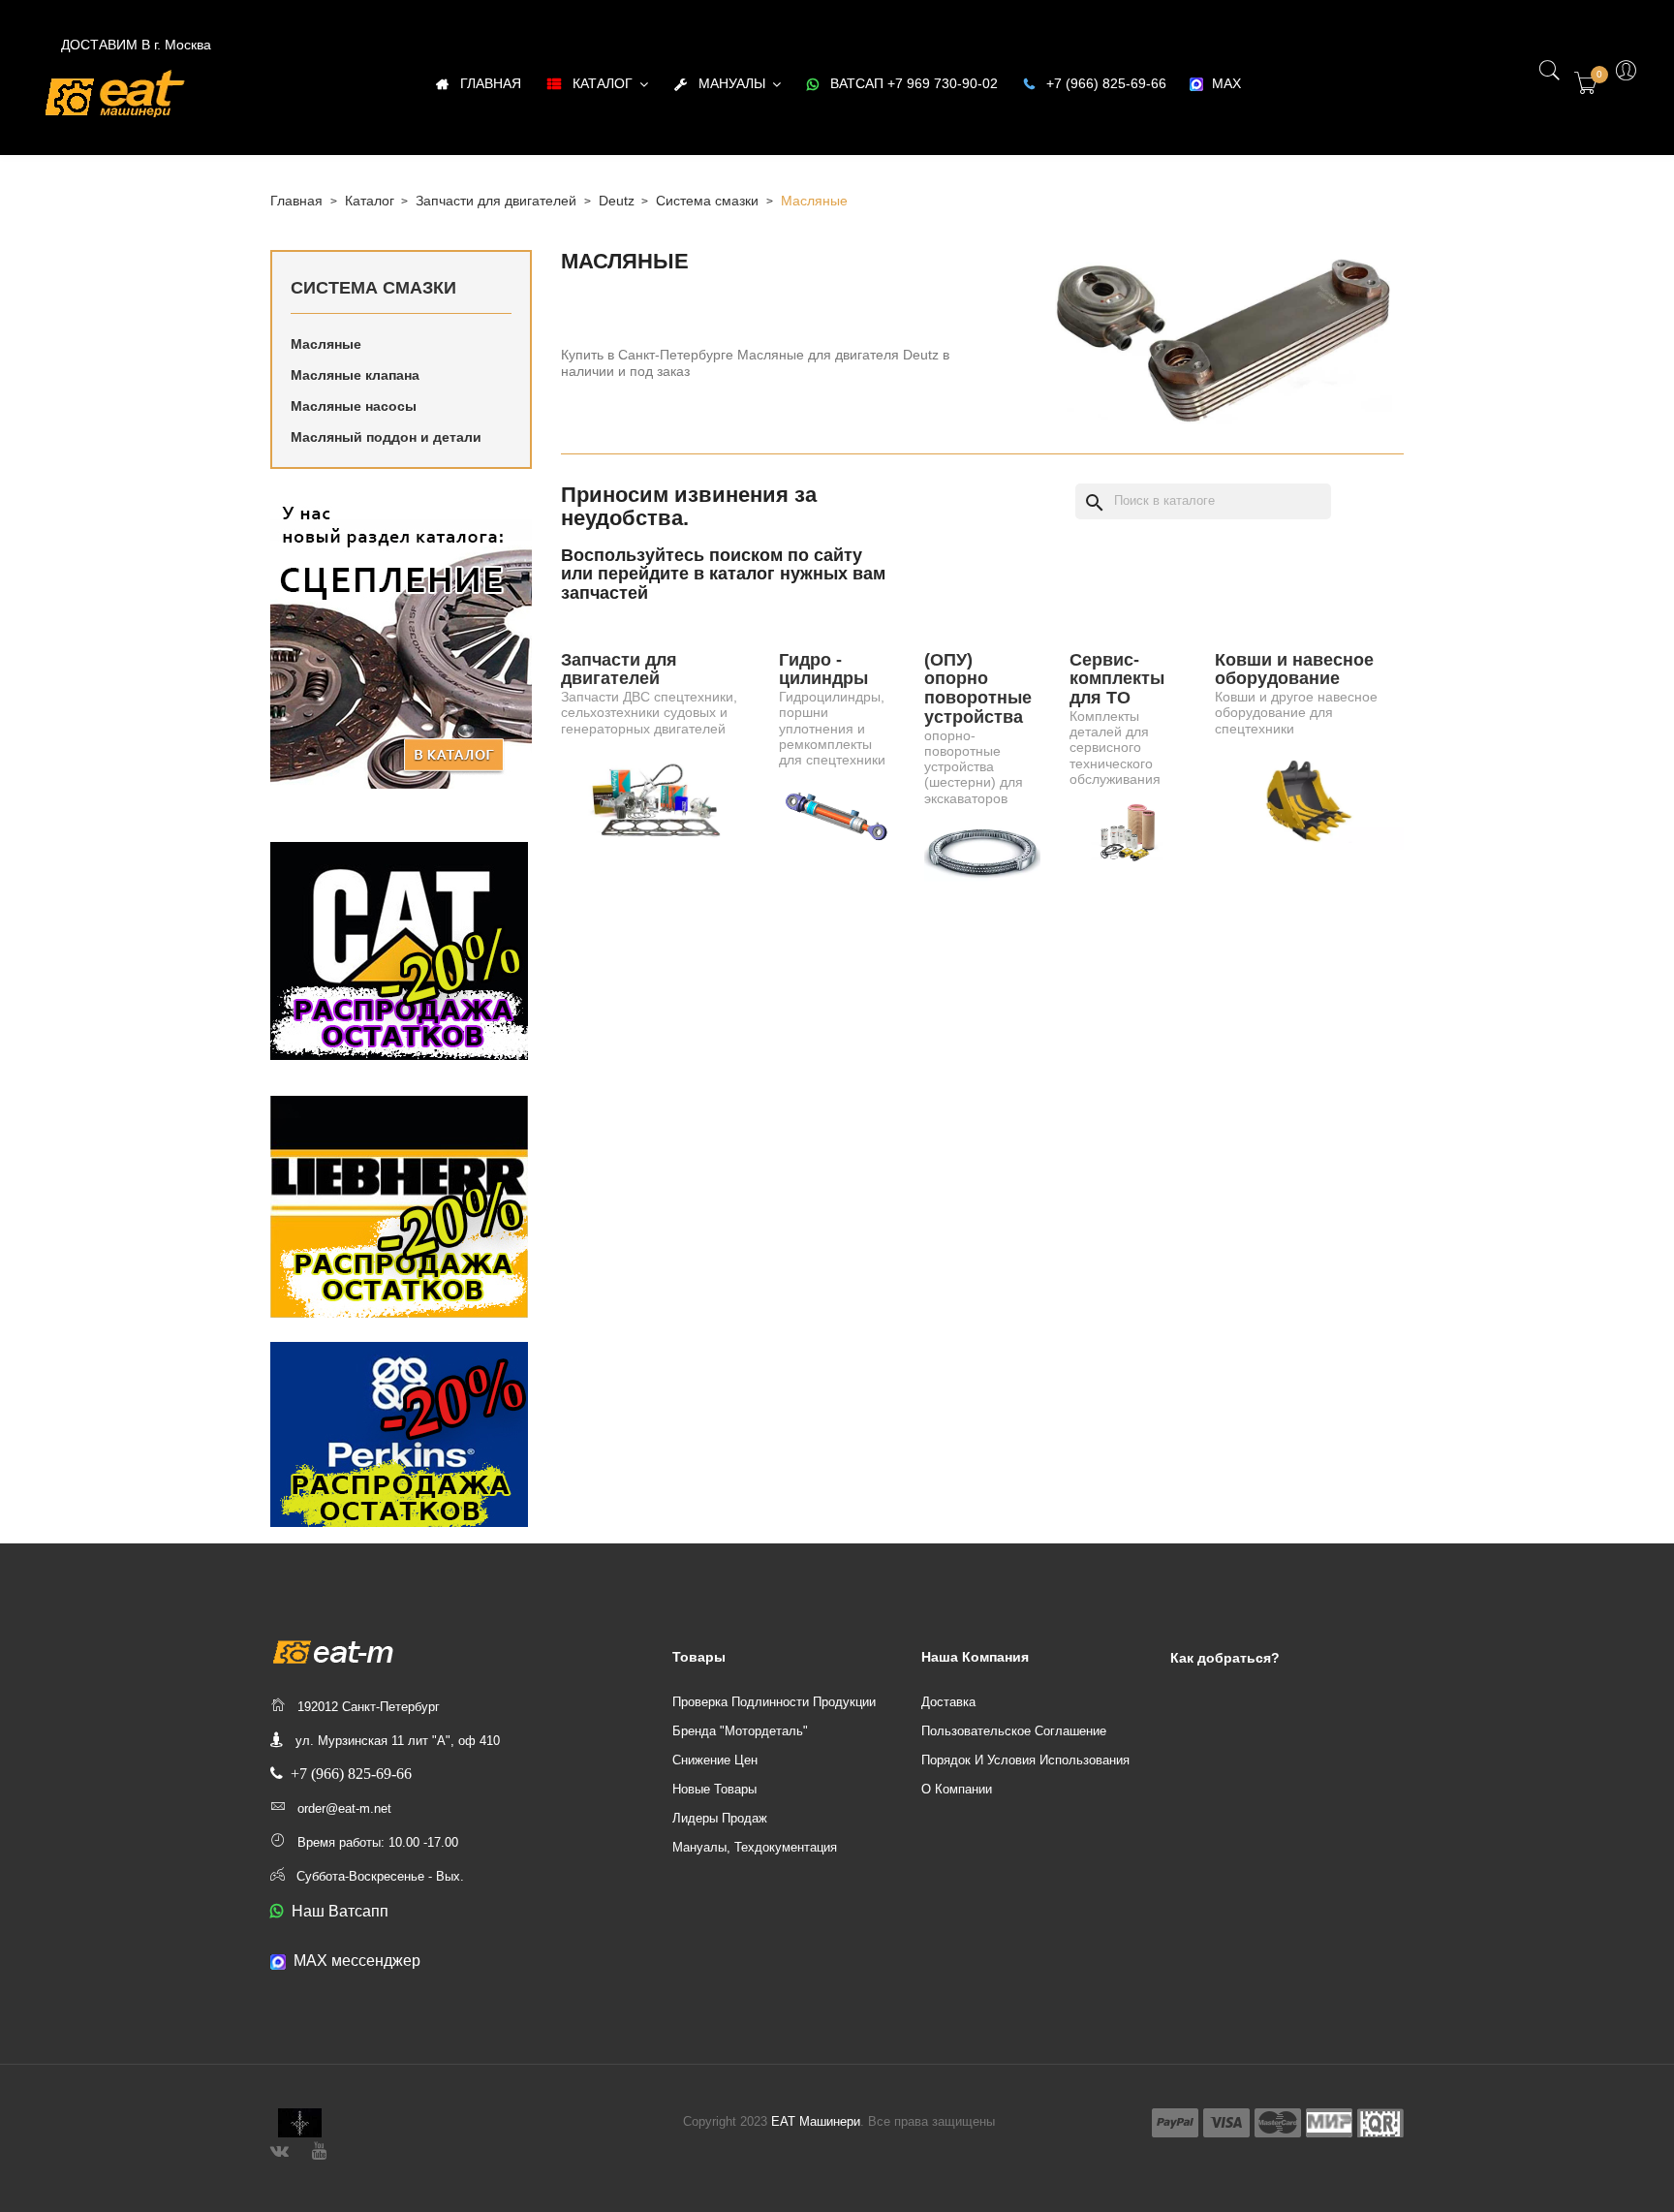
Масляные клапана (355, 375)
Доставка (948, 1702)
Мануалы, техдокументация (755, 1847)
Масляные (326, 344)
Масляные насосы (354, 406)
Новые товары (714, 1789)
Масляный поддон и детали (386, 437)
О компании (957, 1789)
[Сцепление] (401, 643)
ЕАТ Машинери (816, 2121)
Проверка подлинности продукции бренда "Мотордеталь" (774, 1716)
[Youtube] (319, 2149)
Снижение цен (715, 1760)
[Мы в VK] (279, 2149)
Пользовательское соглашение (1014, 1731)
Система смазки (373, 288)
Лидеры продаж (720, 1818)
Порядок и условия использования (1025, 1760)
